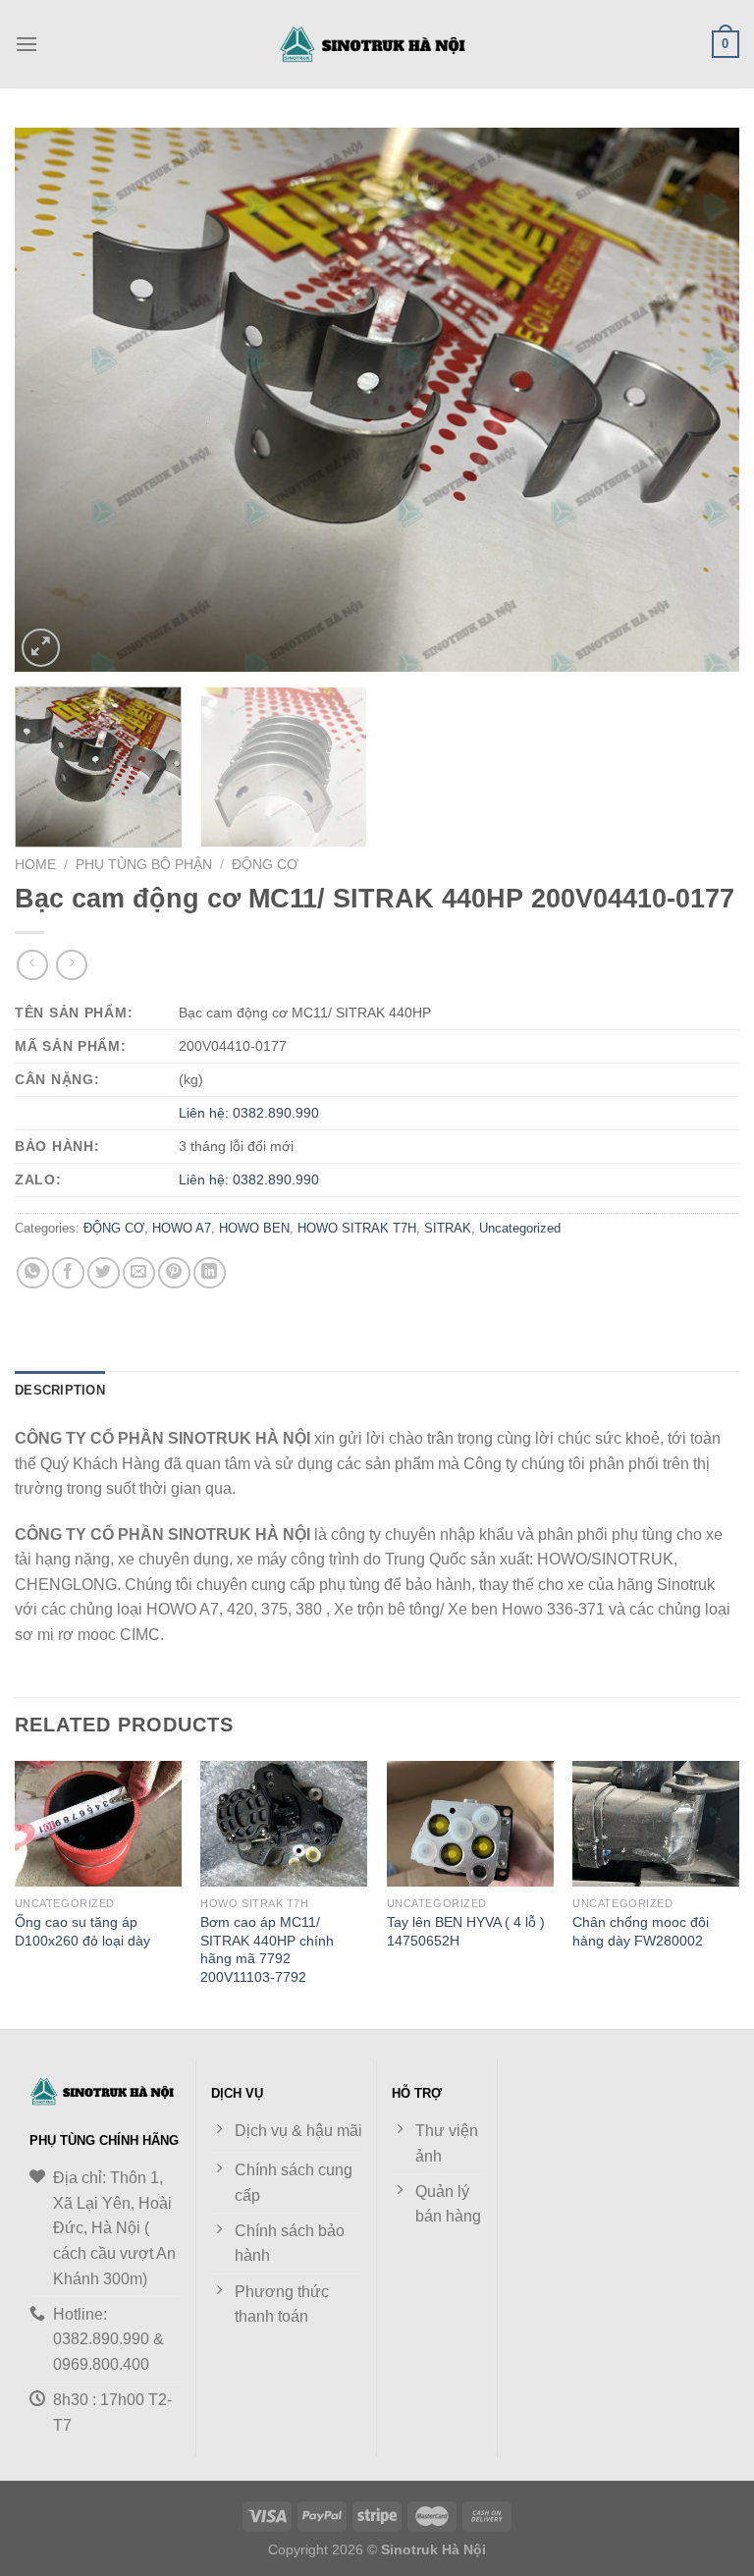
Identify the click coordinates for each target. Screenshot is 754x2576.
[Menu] (27, 44)
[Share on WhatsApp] (33, 1273)
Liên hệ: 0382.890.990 (249, 1113)
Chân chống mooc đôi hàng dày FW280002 (641, 1931)
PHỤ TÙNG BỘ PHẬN (144, 865)
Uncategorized (520, 1228)
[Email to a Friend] (139, 1273)
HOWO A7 (182, 1228)
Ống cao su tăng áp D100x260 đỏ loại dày (82, 1931)
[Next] (700, 399)
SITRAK (448, 1228)
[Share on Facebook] (68, 1273)
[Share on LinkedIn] (210, 1273)
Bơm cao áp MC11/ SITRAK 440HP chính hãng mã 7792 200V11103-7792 (267, 1949)
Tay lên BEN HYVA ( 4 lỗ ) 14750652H (466, 1931)
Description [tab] (60, 1390)
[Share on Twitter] (104, 1273)
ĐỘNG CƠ (265, 865)
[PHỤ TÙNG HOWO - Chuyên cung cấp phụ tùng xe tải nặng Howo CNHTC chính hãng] (377, 44)
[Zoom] (41, 648)
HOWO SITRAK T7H (357, 1228)
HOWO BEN (254, 1228)
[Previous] (54, 399)
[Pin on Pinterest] (174, 1273)
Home (35, 865)
